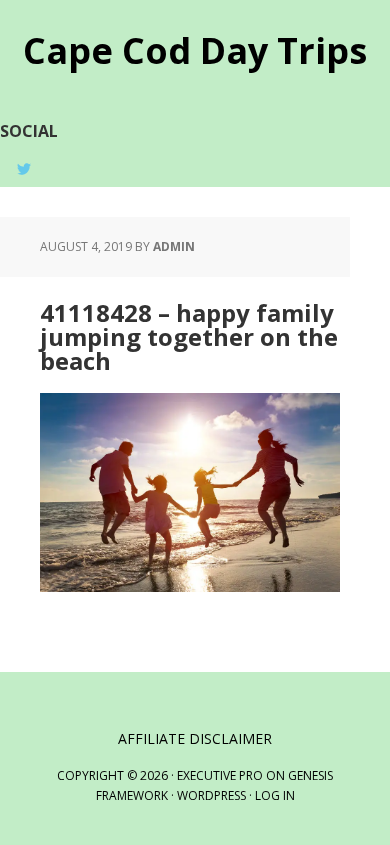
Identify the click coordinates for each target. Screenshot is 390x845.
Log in (275, 795)
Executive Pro (220, 775)
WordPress (211, 795)
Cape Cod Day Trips (195, 49)
